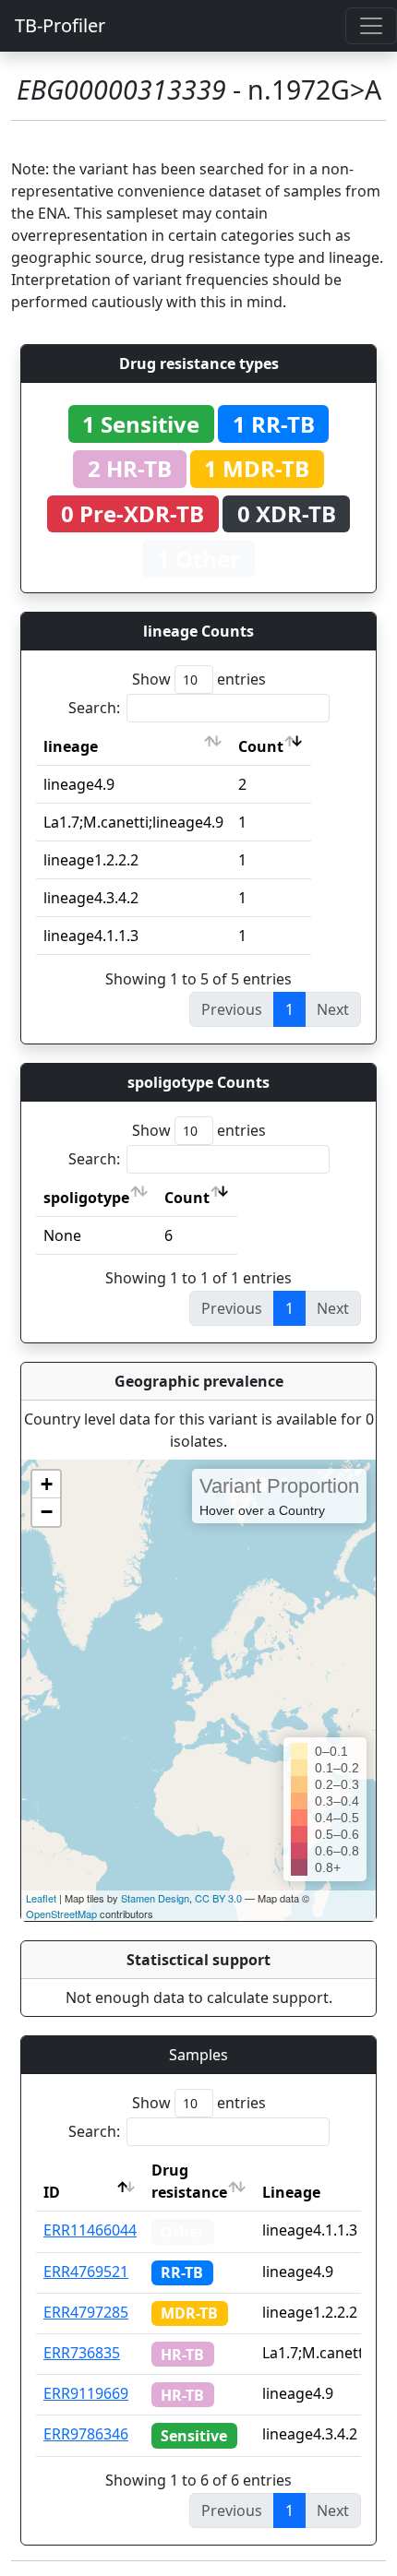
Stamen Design (155, 1898)
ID (52, 2192)
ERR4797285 (86, 2312)
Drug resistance (189, 2181)
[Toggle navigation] (371, 26)
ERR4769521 (86, 2272)
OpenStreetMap (61, 1914)
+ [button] (47, 1484)
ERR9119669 (86, 2393)
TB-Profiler (60, 25)
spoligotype (86, 1198)
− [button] (47, 1512)
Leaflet (41, 1898)
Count (261, 746)
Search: (94, 708)
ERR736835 (82, 2353)
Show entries (199, 679)
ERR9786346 (86, 2434)
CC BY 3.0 (218, 1898)
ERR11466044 (90, 2230)
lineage (71, 746)
